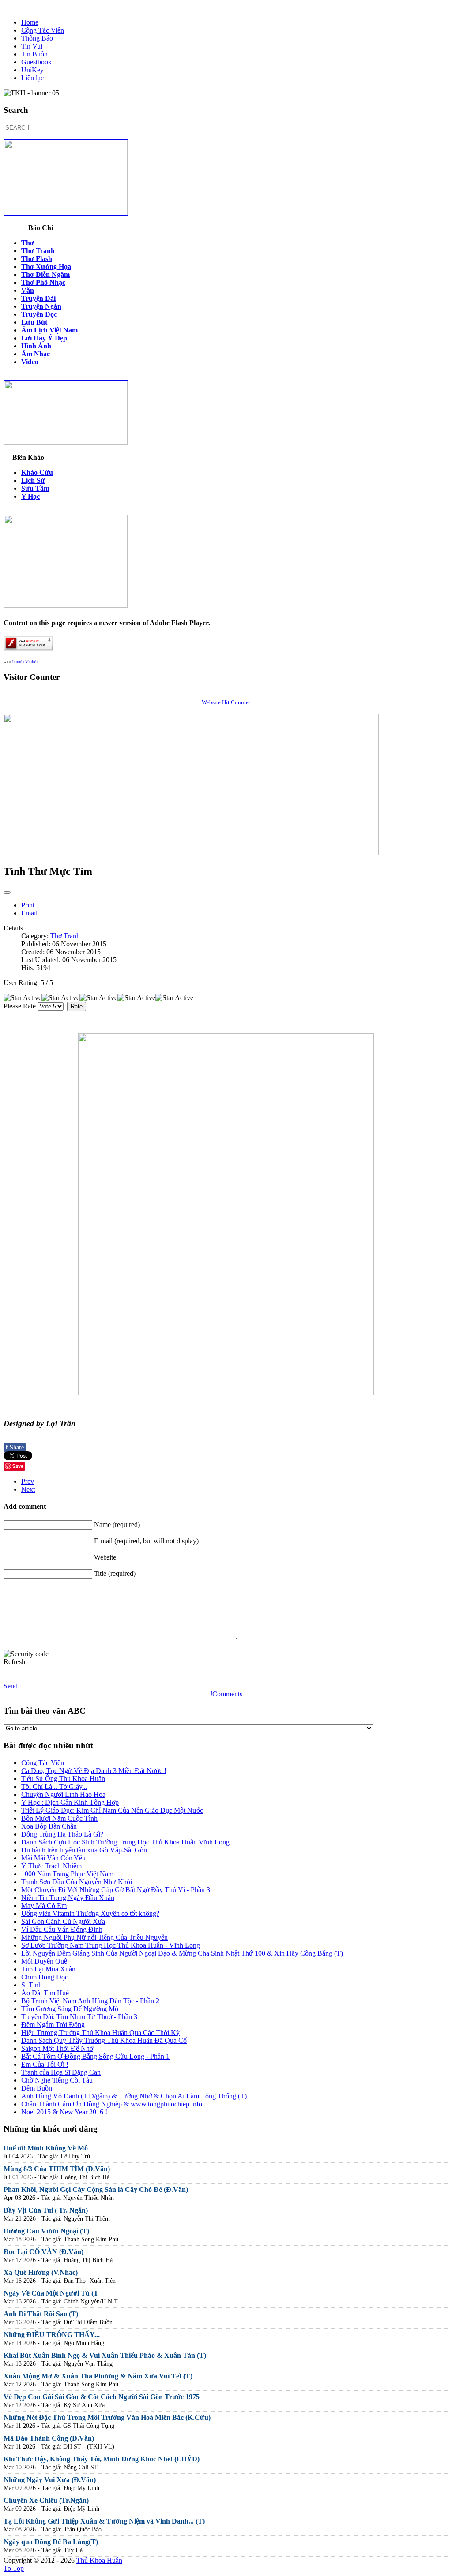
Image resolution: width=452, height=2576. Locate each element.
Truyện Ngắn (41, 306)
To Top (14, 2568)
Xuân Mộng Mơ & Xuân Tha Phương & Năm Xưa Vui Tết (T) (98, 2376)
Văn (28, 290)
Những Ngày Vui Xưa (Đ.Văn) (50, 2480)
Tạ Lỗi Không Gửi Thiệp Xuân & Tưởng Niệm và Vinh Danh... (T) (104, 2521)
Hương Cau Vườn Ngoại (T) (46, 2231)
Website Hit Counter (226, 702)
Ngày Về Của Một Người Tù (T (51, 2293)
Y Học (30, 496)
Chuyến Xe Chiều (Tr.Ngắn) (46, 2500)
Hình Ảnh (36, 346)
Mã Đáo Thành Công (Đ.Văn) (49, 2438)
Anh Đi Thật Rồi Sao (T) (41, 2314)
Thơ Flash (37, 259)
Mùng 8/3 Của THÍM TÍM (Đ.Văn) (57, 2169)
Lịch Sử (33, 480)
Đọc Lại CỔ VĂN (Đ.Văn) (43, 2252)
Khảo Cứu (37, 472)
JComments (226, 1694)
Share (15, 1447)
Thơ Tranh (38, 251)
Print (28, 905)
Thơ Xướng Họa (46, 267)
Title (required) (115, 1574)
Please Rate (20, 1006)
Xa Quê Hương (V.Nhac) (41, 2272)
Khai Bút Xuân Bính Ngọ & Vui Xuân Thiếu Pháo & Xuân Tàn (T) (105, 2355)
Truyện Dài (38, 298)
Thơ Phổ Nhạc (43, 282)
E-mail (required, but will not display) (146, 1541)
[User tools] (7, 892)
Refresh (14, 1662)
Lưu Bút (34, 322)
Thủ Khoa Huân (99, 2560)
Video (30, 362)
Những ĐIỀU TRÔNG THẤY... (52, 2335)
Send (11, 1686)
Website (105, 1557)
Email (29, 913)
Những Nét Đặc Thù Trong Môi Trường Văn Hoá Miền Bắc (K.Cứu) (107, 2417)
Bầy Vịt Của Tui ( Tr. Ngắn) (46, 2210)
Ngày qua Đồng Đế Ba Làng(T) (51, 2542)
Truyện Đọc (39, 314)
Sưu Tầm (35, 488)
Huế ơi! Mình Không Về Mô (46, 2148)
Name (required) (117, 1525)
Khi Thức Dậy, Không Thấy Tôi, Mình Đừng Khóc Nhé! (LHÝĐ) (102, 2459)
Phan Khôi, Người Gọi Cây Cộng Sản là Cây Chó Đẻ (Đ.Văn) (96, 2190)
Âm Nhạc (36, 354)
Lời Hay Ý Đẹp (44, 338)
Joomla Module (25, 662)
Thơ (28, 243)
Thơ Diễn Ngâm (45, 274)
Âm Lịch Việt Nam (49, 330)
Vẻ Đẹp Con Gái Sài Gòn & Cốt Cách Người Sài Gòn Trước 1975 (102, 2397)
